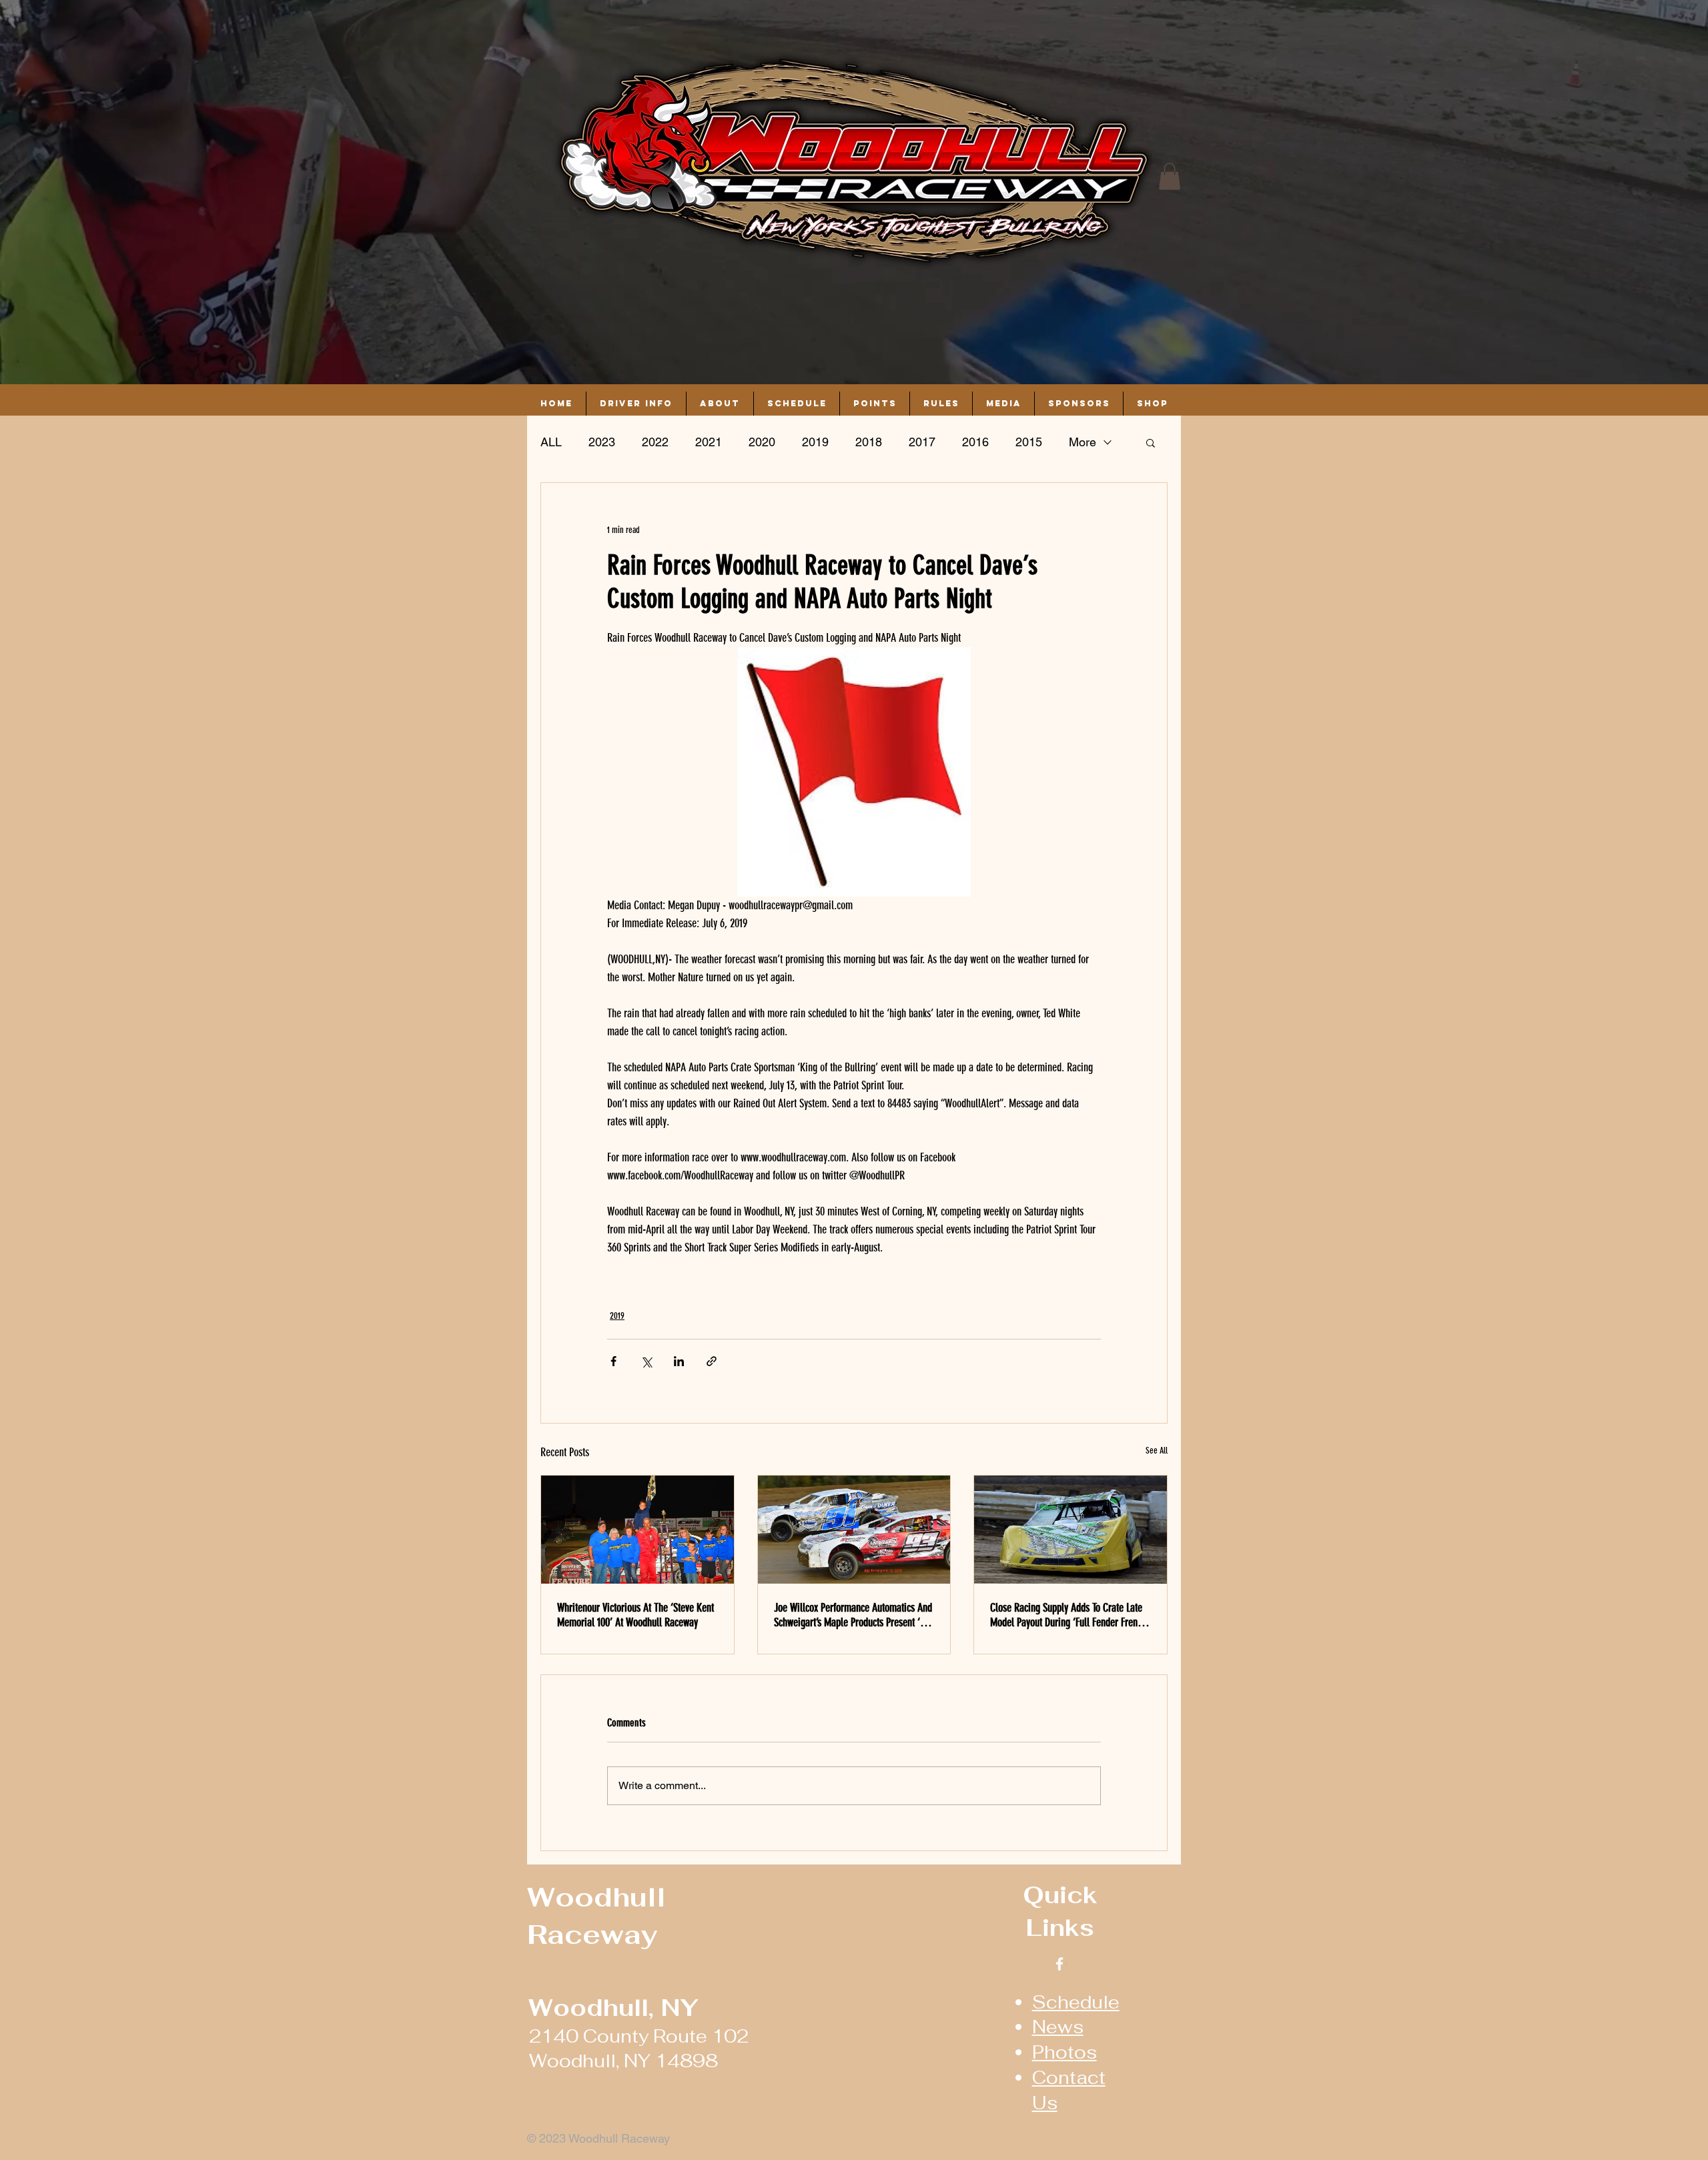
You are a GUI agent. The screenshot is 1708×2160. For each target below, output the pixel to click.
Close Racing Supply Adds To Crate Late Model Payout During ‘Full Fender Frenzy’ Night (1069, 1615)
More (1083, 442)
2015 (1029, 442)
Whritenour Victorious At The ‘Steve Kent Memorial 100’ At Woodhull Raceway (635, 1615)
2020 (762, 442)
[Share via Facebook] (613, 1361)
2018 (869, 442)
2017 (922, 442)
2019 (815, 442)
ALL (551, 442)
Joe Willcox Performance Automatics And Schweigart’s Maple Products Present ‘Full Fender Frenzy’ (854, 1615)
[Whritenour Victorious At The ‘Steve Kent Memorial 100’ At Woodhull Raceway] (637, 1530)
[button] (1170, 176)
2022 (655, 442)
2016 (975, 442)
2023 (602, 442)
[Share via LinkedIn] (679, 1361)
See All (1157, 1451)
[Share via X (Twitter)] (646, 1361)
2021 (709, 442)
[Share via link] (712, 1361)
